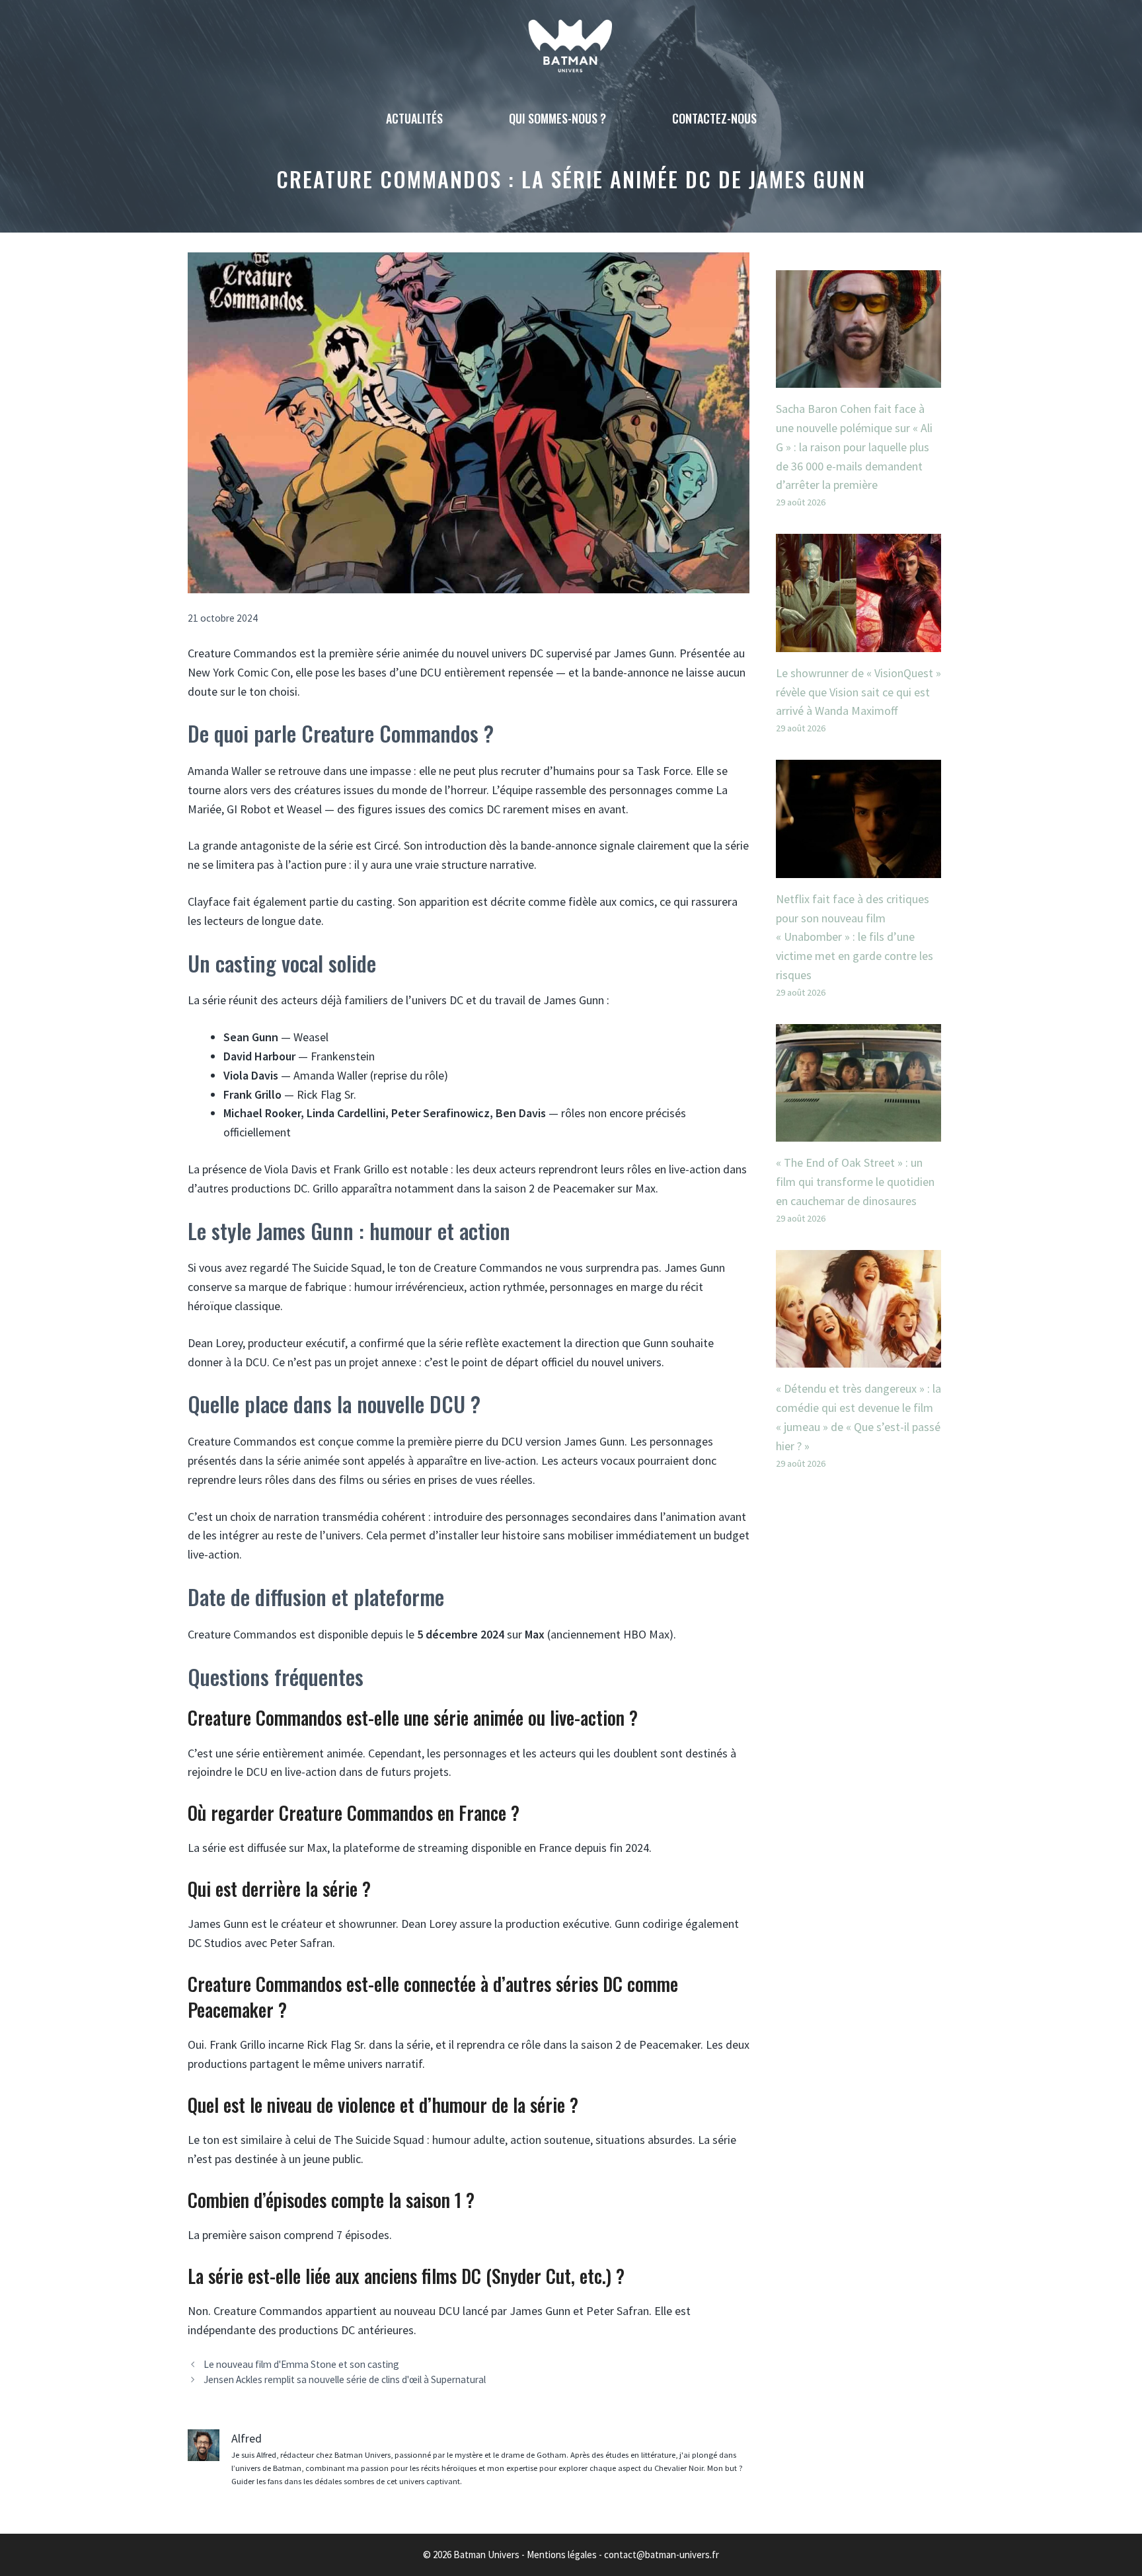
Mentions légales (562, 2555)
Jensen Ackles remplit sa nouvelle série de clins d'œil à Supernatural (345, 2379)
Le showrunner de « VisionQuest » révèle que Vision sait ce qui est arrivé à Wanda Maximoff (858, 692)
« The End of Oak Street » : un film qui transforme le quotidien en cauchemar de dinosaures (855, 1182)
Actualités (414, 118)
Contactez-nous (714, 118)
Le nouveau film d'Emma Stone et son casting (301, 2364)
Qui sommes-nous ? (557, 118)
